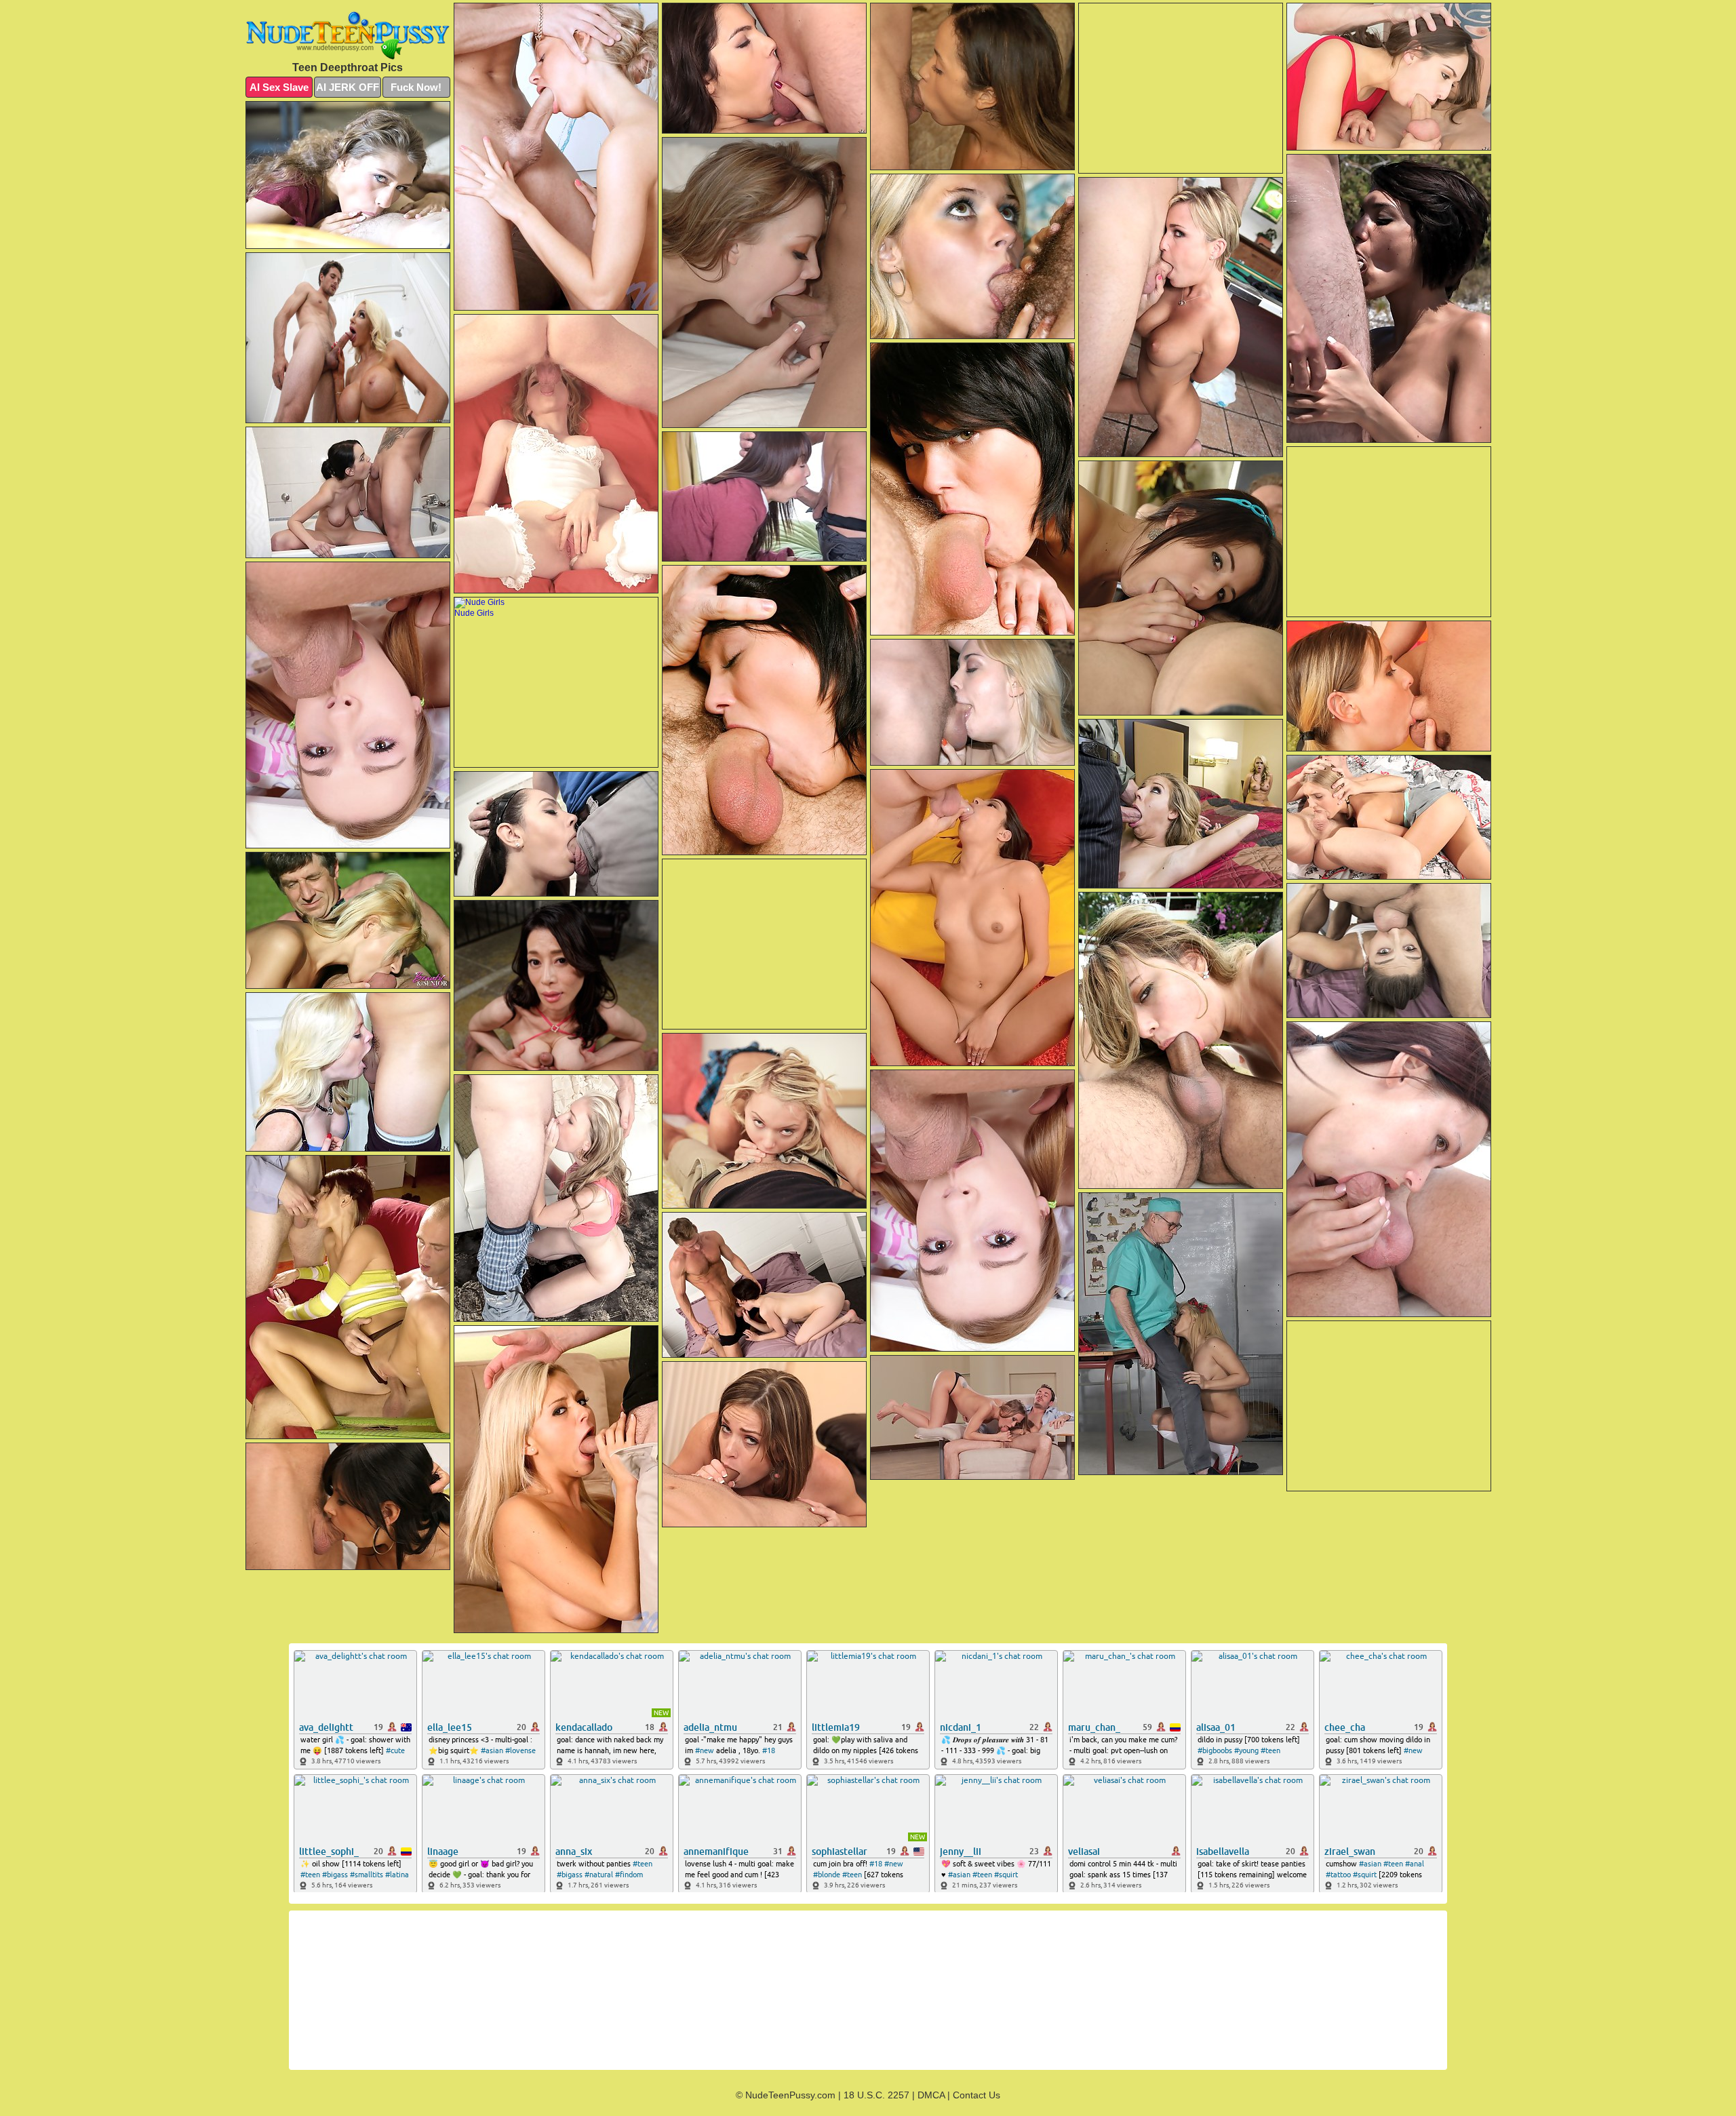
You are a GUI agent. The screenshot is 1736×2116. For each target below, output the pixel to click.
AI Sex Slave (279, 87)
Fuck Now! (416, 87)
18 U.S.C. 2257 (876, 2095)
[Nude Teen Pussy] (348, 35)
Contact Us (976, 2095)
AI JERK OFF (348, 87)
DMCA (931, 2095)
